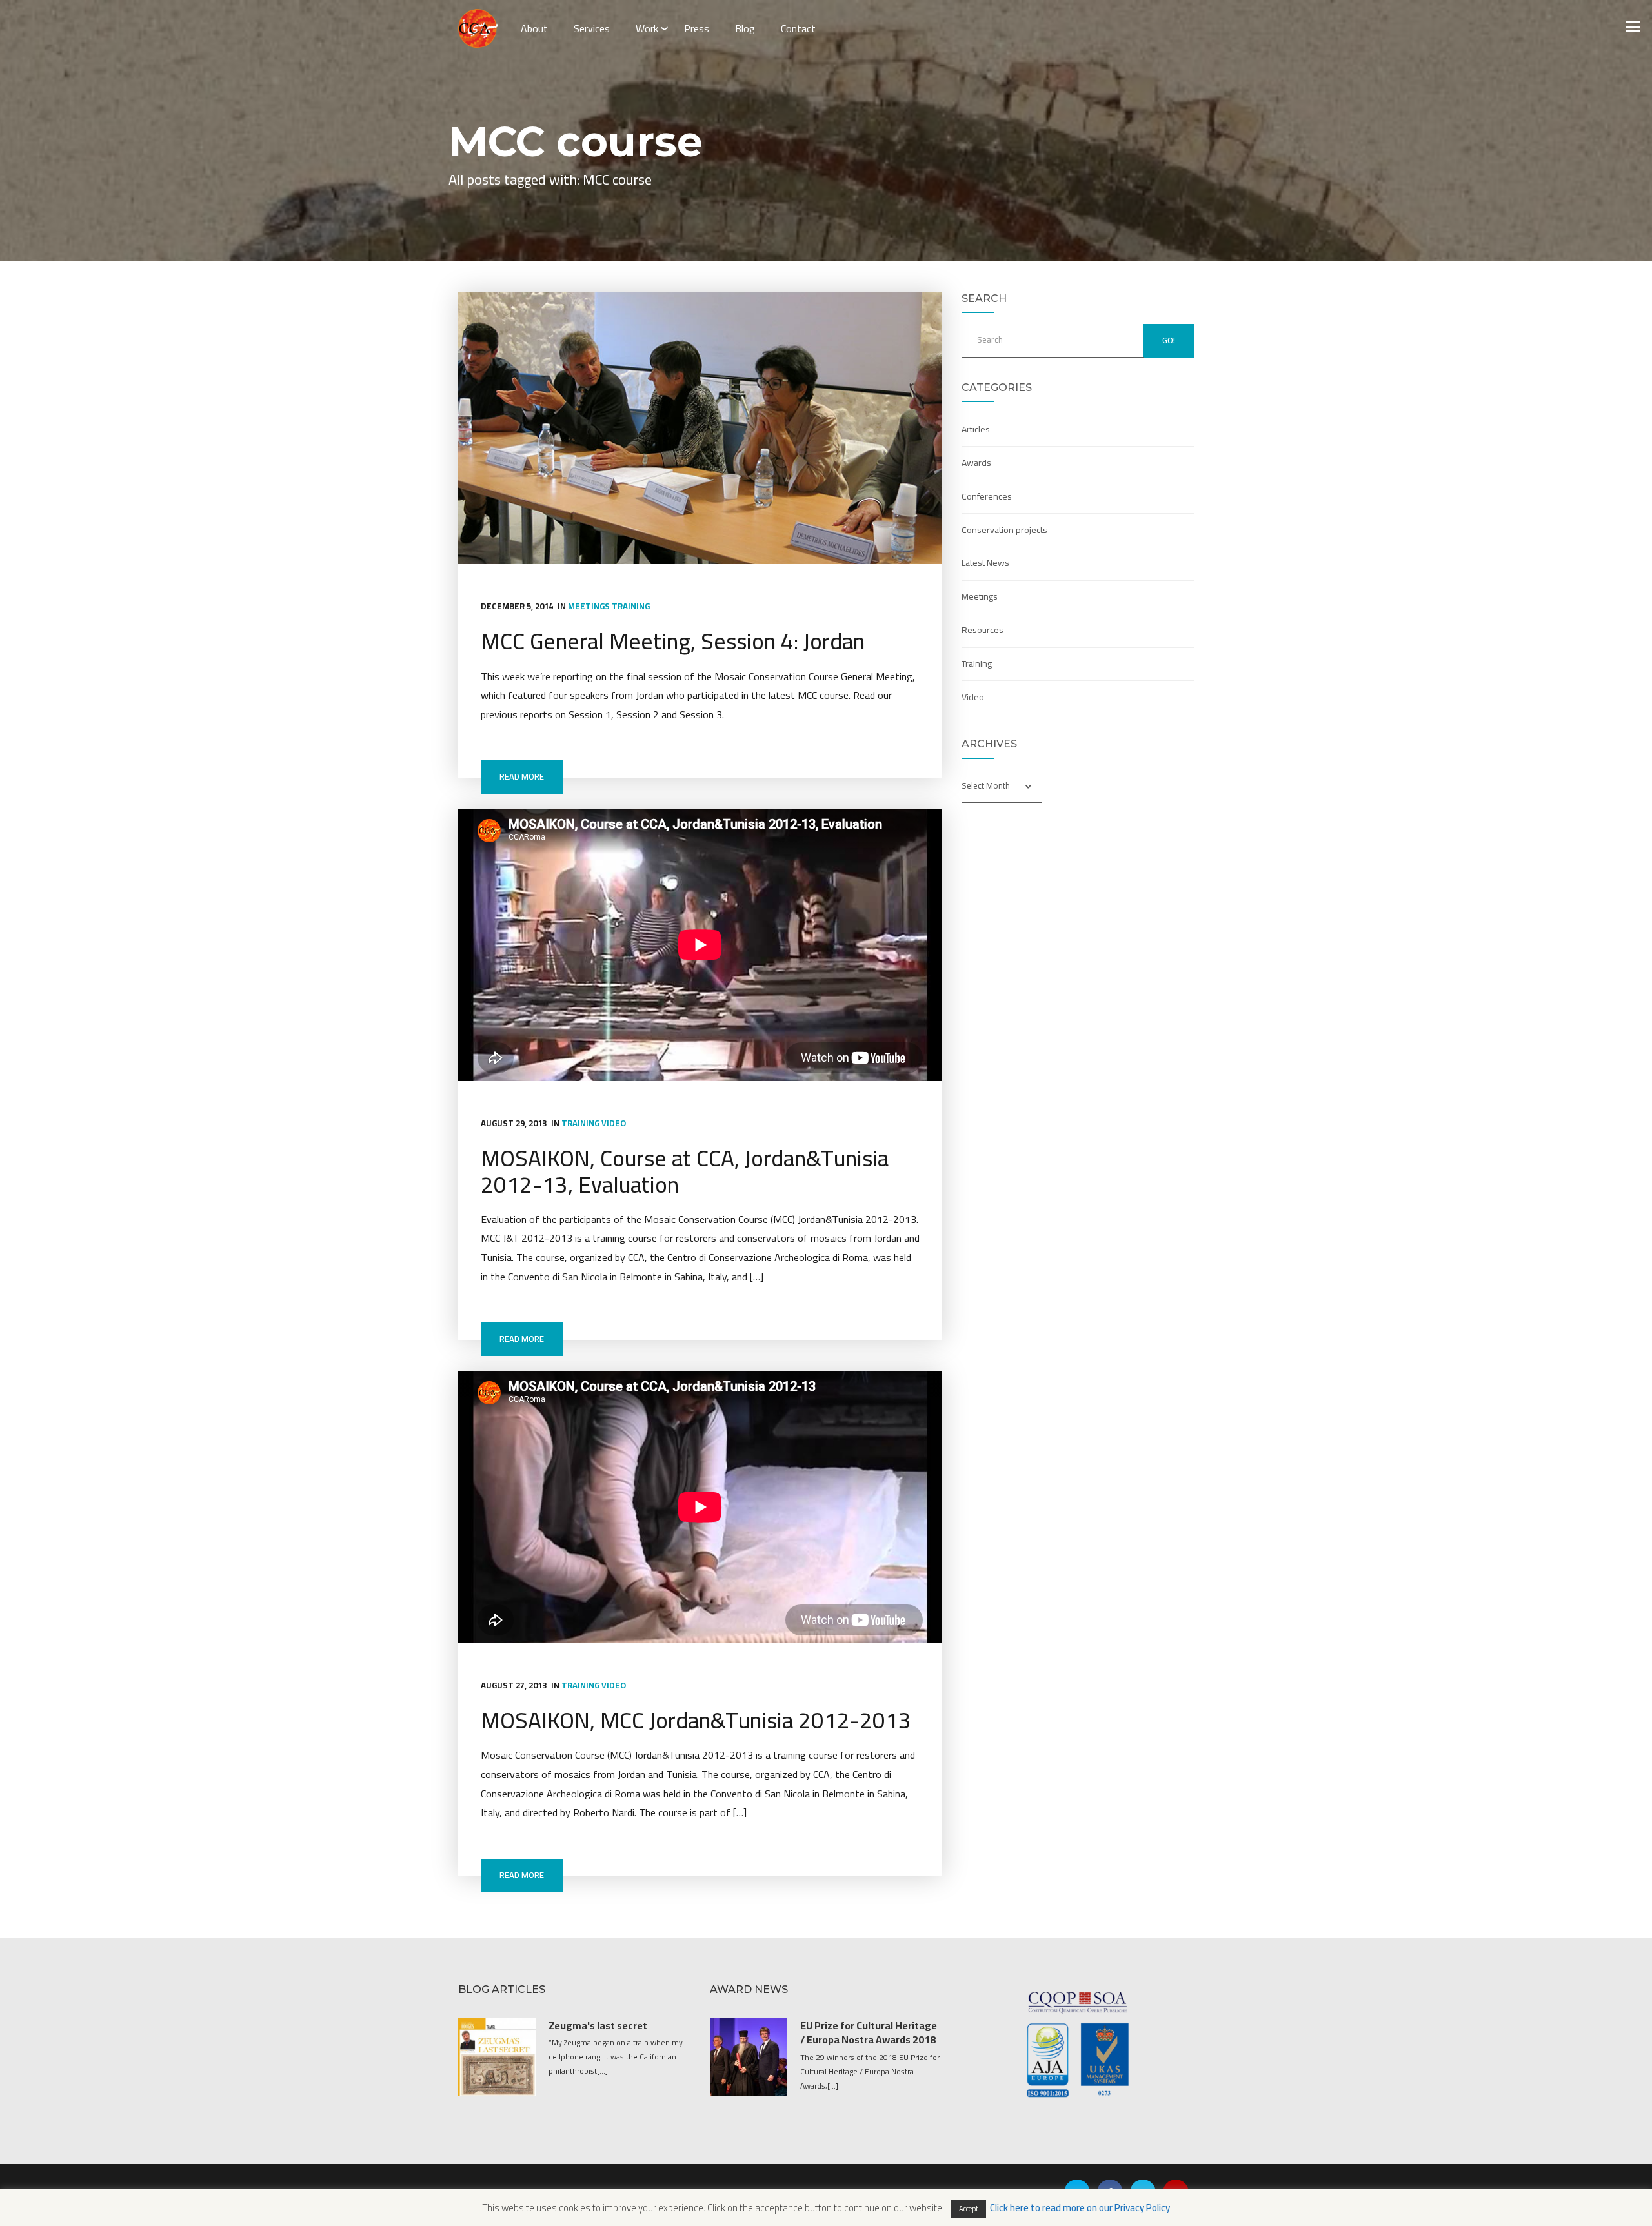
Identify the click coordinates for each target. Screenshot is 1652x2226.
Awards (976, 463)
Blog (745, 28)
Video (614, 1123)
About (534, 28)
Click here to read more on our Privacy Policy (1080, 2208)
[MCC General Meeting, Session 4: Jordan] (700, 428)
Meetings (589, 606)
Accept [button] (969, 2209)
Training (631, 606)
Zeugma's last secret (598, 2025)
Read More (522, 776)
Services (592, 28)
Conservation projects (1004, 530)
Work (647, 28)
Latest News (985, 563)
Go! (1169, 340)
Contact (798, 28)
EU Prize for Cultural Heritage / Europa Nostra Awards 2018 (869, 2032)
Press (697, 28)
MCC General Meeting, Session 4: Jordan (673, 641)
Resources (982, 630)
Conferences (987, 496)
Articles (976, 429)
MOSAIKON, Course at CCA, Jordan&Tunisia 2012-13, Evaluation (685, 1171)
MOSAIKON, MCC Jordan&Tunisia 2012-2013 (696, 1720)
